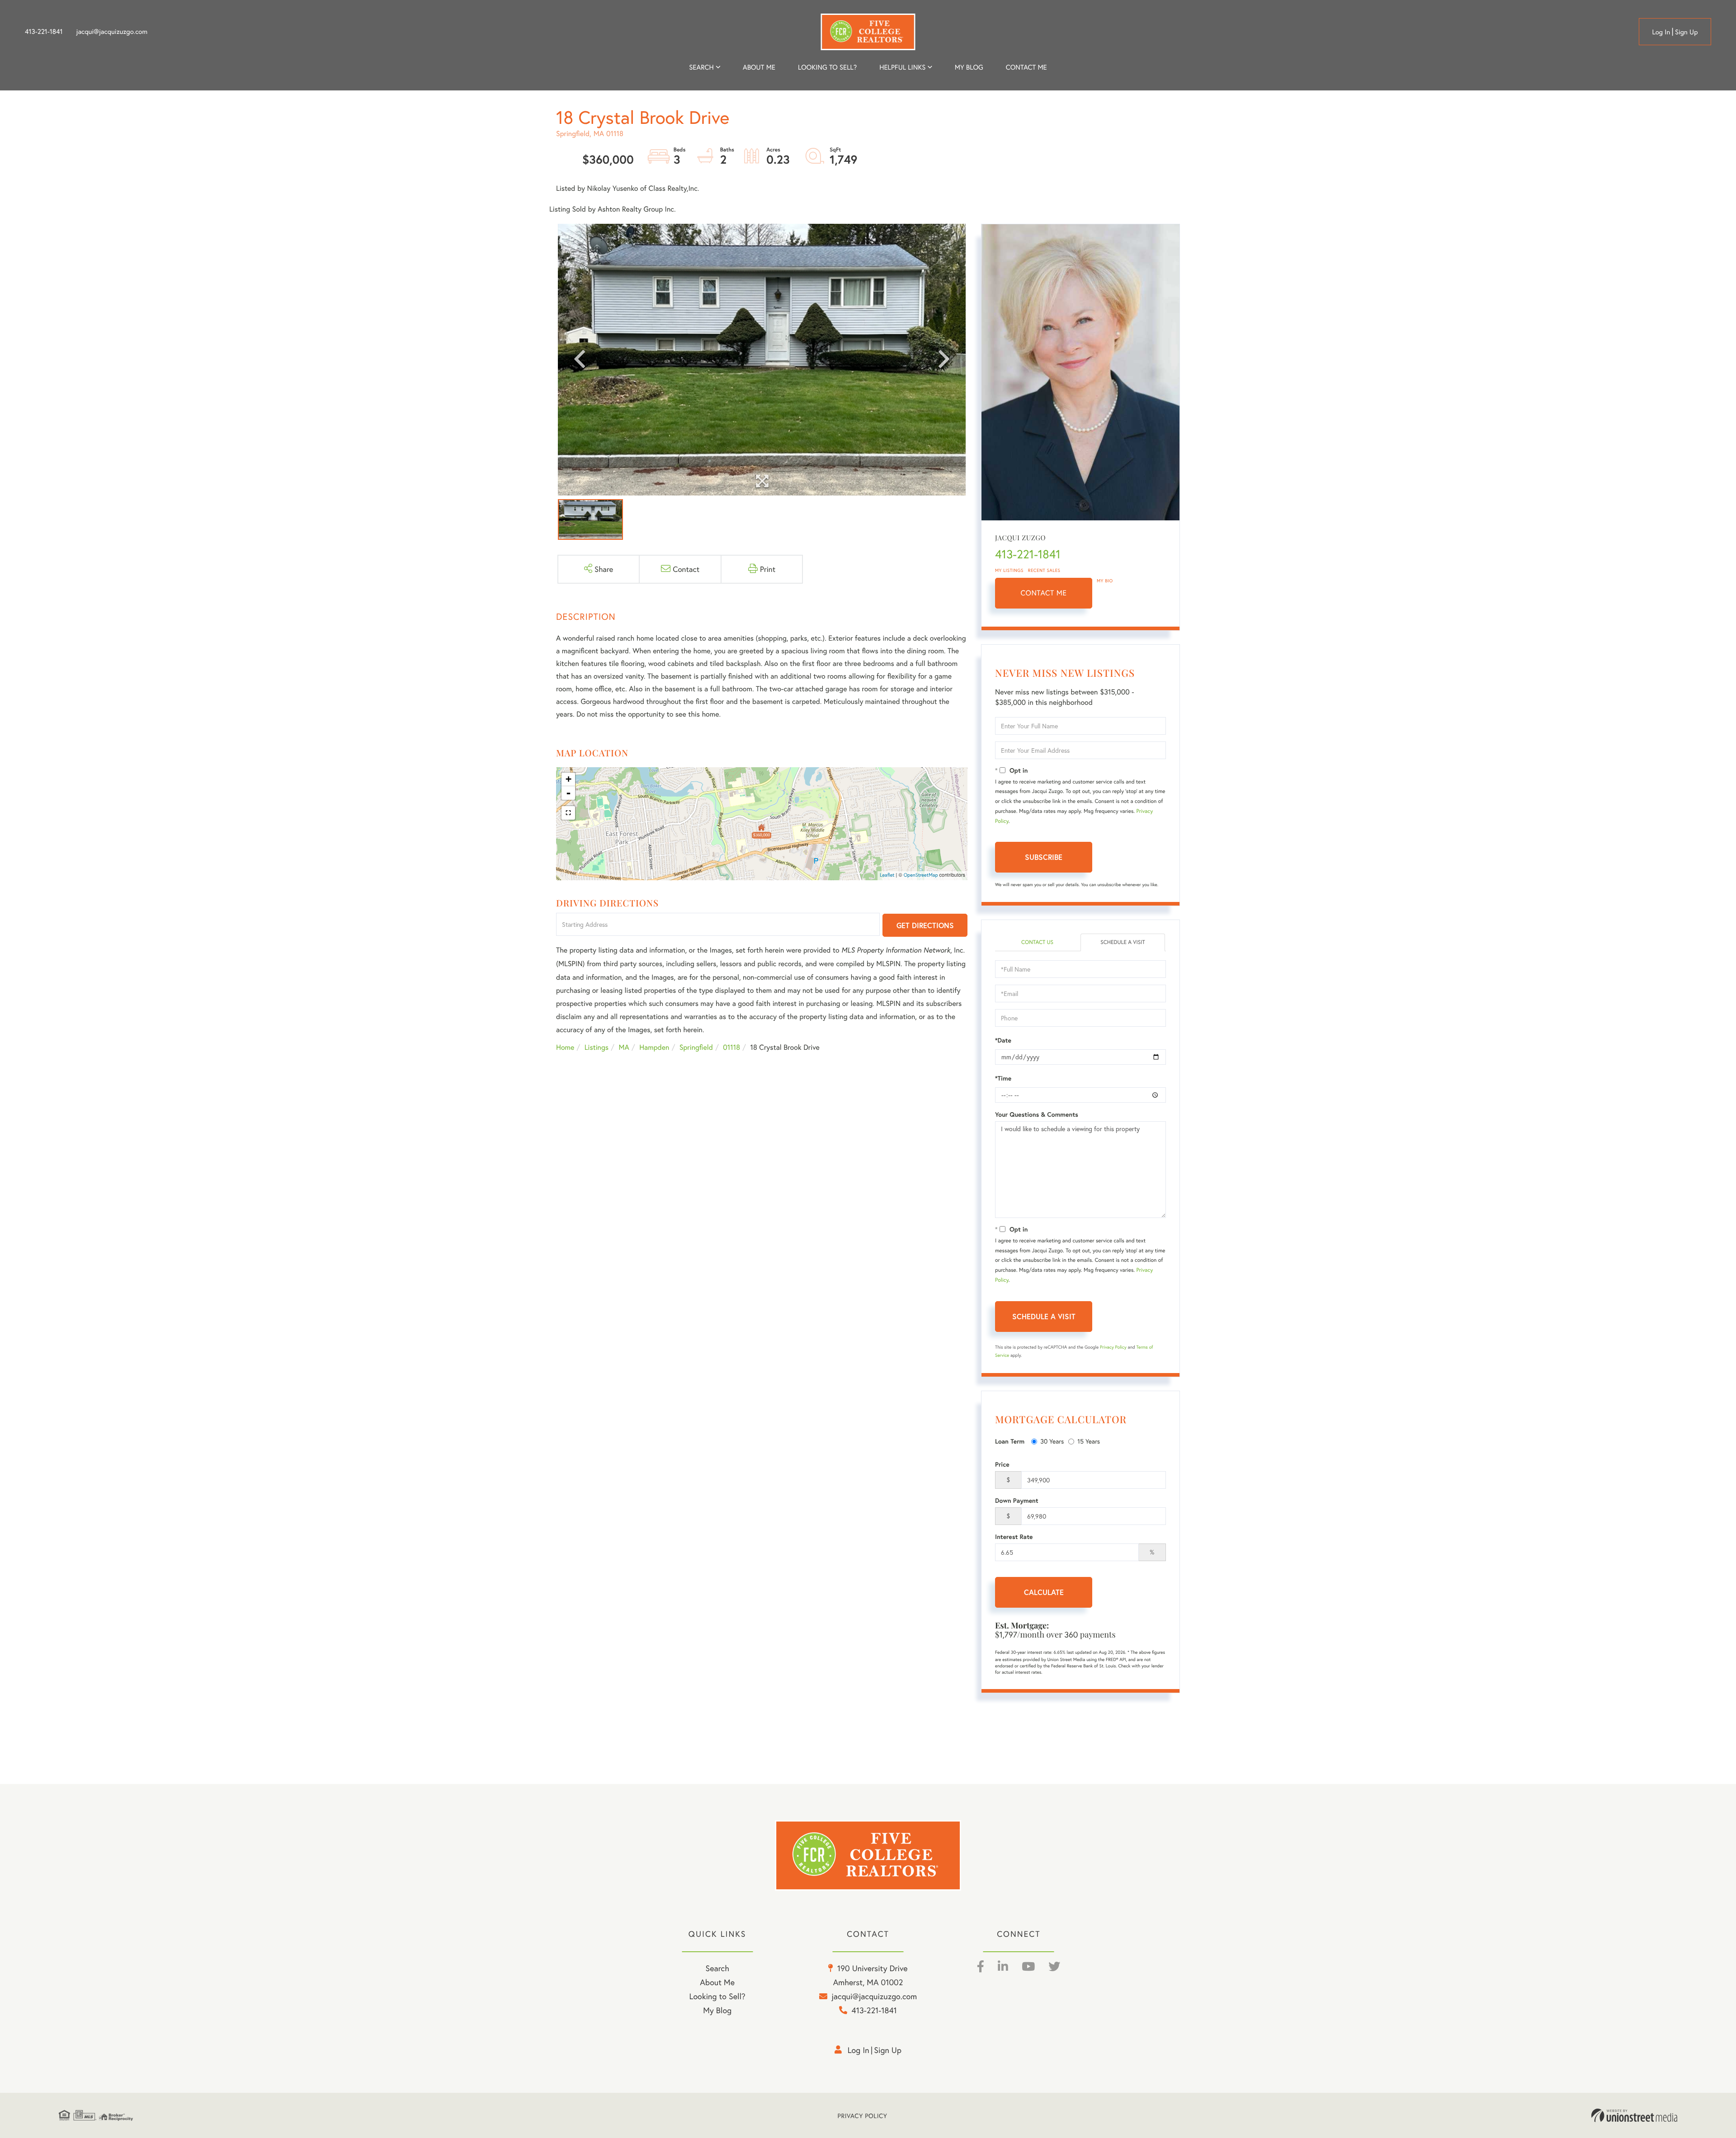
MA (624, 1047)
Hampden (654, 1047)
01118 (731, 1047)
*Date (1003, 1040)
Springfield (696, 1047)
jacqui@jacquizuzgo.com (112, 32)
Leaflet (887, 875)
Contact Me (1044, 593)
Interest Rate (1014, 1537)
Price (1002, 1464)
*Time (1003, 1078)
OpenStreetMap (921, 875)
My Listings (1009, 570)
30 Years (1052, 1441)
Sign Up (1686, 32)
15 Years (1089, 1441)
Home (565, 1047)
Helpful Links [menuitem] (902, 67)
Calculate (1044, 1592)
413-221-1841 (44, 32)
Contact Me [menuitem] (1026, 67)
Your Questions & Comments (1037, 1114)
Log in (1661, 32)
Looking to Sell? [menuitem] (827, 67)
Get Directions (925, 925)
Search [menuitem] (701, 67)
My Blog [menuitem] (969, 67)
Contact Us (1037, 942)
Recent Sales (1044, 570)
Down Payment (1017, 1501)
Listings (597, 1047)
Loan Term (1010, 1441)
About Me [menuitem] (717, 1982)
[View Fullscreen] (568, 813)
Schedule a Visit (1123, 942)
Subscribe (1044, 857)
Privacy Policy (1113, 1347)
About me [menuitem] (759, 67)
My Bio (1105, 581)
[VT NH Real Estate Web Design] (1634, 2115)
